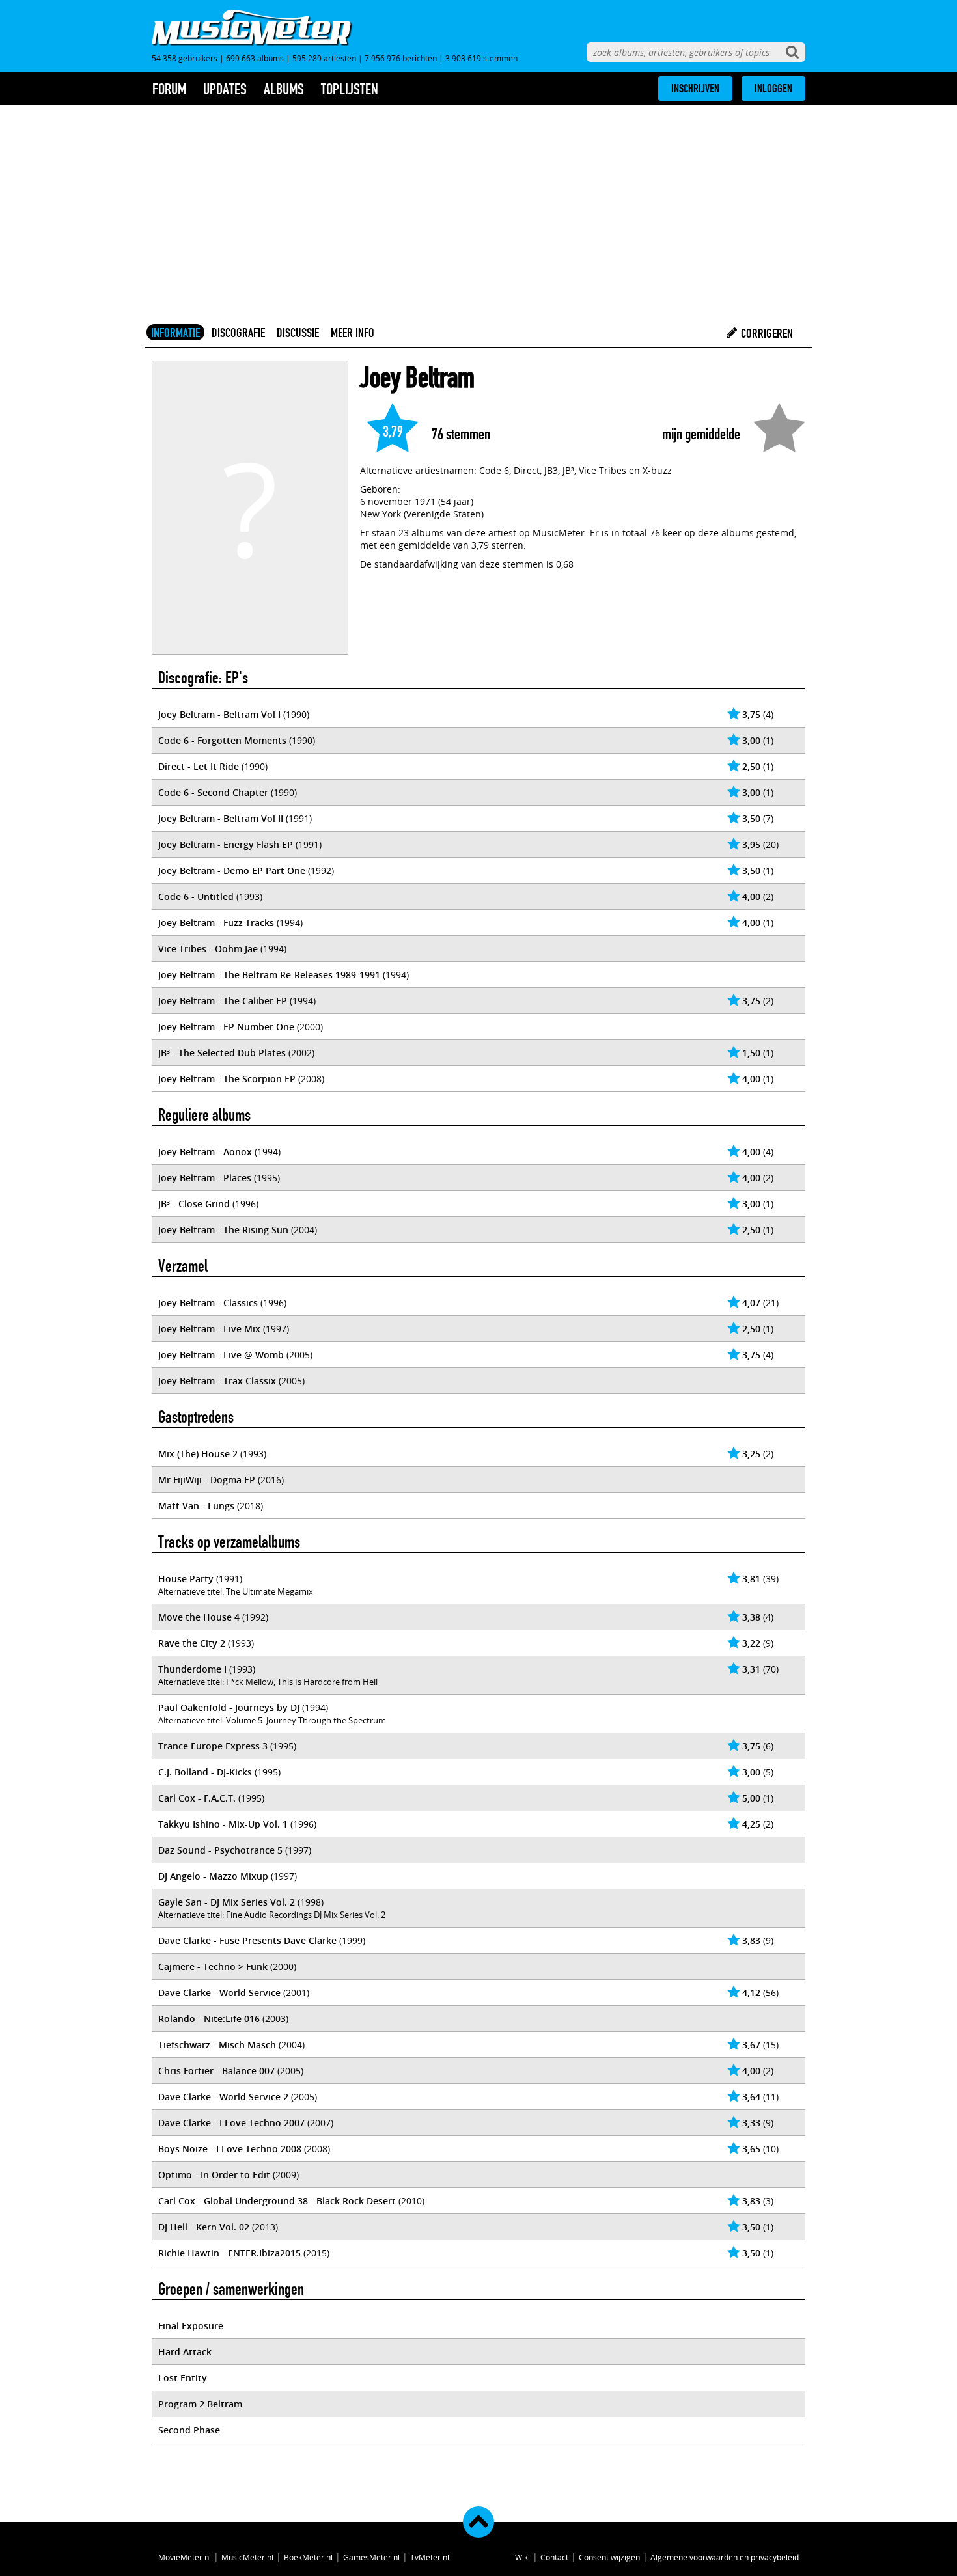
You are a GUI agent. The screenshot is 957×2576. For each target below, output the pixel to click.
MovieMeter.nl (185, 2557)
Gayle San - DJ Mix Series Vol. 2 (227, 1902)
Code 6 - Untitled (196, 897)
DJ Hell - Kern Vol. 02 (204, 2227)
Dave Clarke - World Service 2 (223, 2097)
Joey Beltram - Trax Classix (217, 1381)
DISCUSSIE (298, 333)
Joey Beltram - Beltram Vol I (219, 714)
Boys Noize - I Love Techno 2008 (230, 2149)
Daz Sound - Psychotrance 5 (220, 1850)
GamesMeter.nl (371, 2557)
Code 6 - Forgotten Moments (222, 740)
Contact (554, 2557)
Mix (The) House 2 (198, 1454)
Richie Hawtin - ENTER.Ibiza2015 (229, 2253)
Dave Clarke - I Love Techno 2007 (231, 2123)
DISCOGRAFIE (238, 333)
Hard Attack (185, 2352)
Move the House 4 (199, 1617)
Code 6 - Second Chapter (213, 792)
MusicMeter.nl (247, 2557)
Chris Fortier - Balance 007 (216, 2071)
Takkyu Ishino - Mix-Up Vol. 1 (223, 1824)
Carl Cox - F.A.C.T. (197, 1798)
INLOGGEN (773, 89)
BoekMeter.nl (308, 2557)
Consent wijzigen (609, 2557)
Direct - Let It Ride (199, 766)
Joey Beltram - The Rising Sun (223, 1230)
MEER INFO (353, 333)
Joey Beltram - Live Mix (209, 1329)
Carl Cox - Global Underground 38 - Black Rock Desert (277, 2201)
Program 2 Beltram (200, 2404)
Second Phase (189, 2430)
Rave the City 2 (192, 1643)
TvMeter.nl (430, 2557)
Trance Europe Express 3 (213, 1746)
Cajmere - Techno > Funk (213, 1966)
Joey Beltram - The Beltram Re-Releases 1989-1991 (269, 975)
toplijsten (350, 89)
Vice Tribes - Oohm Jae (208, 949)
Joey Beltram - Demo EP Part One (232, 870)
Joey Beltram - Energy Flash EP (226, 844)
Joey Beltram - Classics (208, 1303)
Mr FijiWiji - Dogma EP (207, 1480)
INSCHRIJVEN (695, 89)
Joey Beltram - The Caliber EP (223, 1001)
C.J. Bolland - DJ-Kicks (205, 1772)
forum (169, 89)
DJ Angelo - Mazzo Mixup (213, 1876)
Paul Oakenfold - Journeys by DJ (229, 1707)
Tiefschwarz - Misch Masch (217, 2045)
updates (225, 89)
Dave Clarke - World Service (219, 1993)
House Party (186, 1579)
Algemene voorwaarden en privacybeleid (725, 2557)
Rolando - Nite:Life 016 (209, 2019)
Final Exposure (191, 2326)
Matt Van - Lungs (196, 1506)
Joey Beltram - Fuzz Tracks (216, 923)
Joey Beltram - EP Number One (226, 1027)
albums (284, 89)
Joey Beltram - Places (205, 1178)
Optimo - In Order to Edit (214, 2175)
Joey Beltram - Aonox (205, 1152)
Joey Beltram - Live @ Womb (221, 1355)
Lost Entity (183, 2378)
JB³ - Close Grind (194, 1204)
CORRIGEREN (766, 333)
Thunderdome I (192, 1669)
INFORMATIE (175, 333)
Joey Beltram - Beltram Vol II (221, 818)
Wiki (522, 2557)
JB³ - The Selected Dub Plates (222, 1053)
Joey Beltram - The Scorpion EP (227, 1079)
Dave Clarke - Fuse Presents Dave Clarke (247, 1940)
